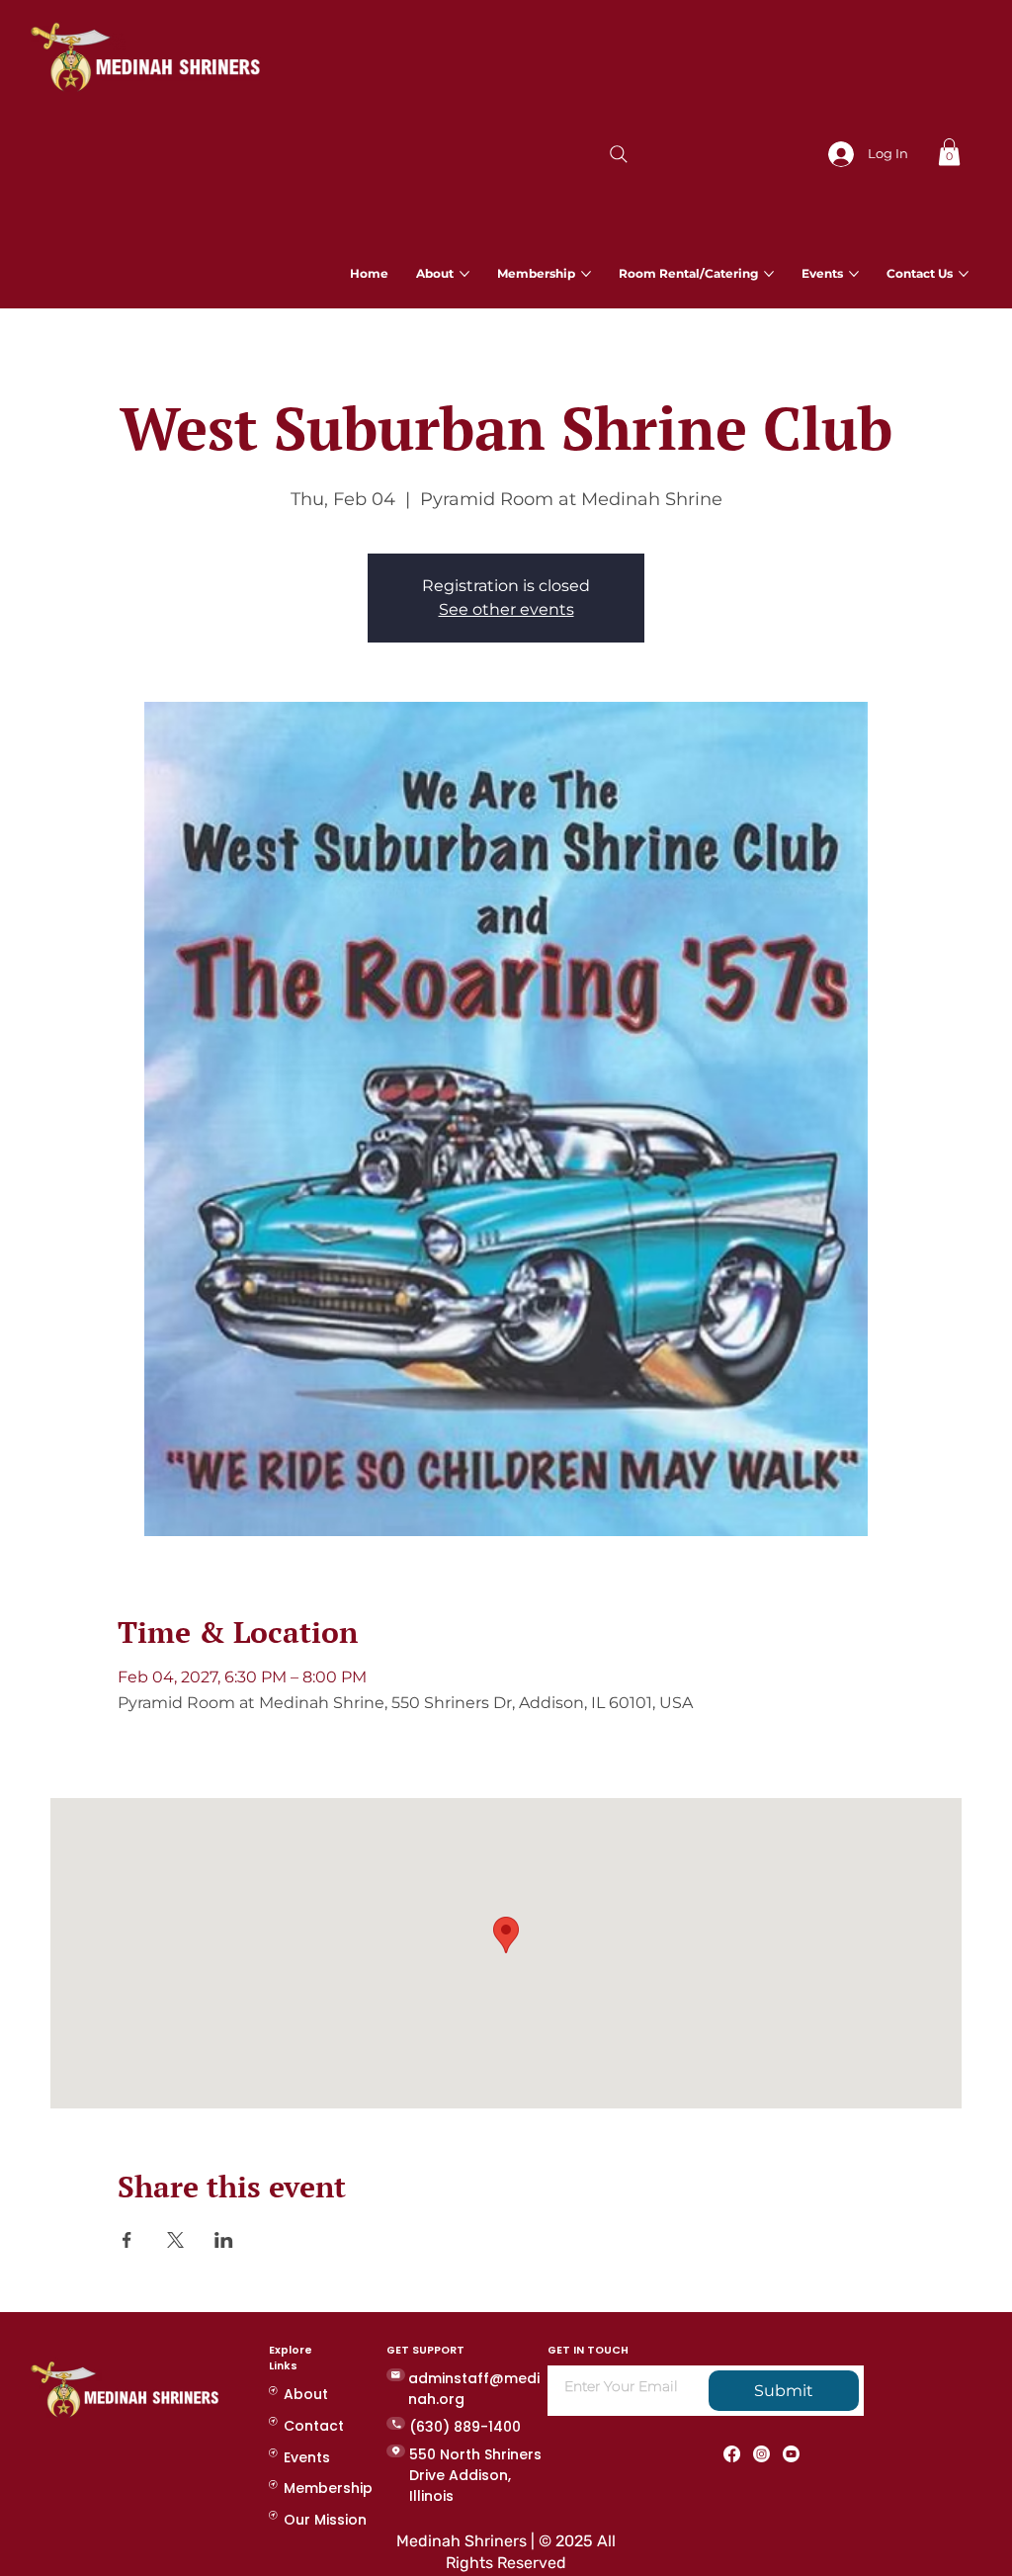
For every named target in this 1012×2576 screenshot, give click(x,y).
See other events (506, 609)
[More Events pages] (854, 274)
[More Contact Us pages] (964, 274)
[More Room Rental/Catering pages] (769, 274)
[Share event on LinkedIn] (224, 2240)
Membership (328, 2488)
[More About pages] (464, 274)
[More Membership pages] (586, 274)
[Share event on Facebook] (127, 2240)
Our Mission (325, 2520)
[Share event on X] (175, 2240)
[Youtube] (791, 2454)
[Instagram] (761, 2454)
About (306, 2394)
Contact (314, 2426)
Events (307, 2457)
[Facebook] (732, 2454)
